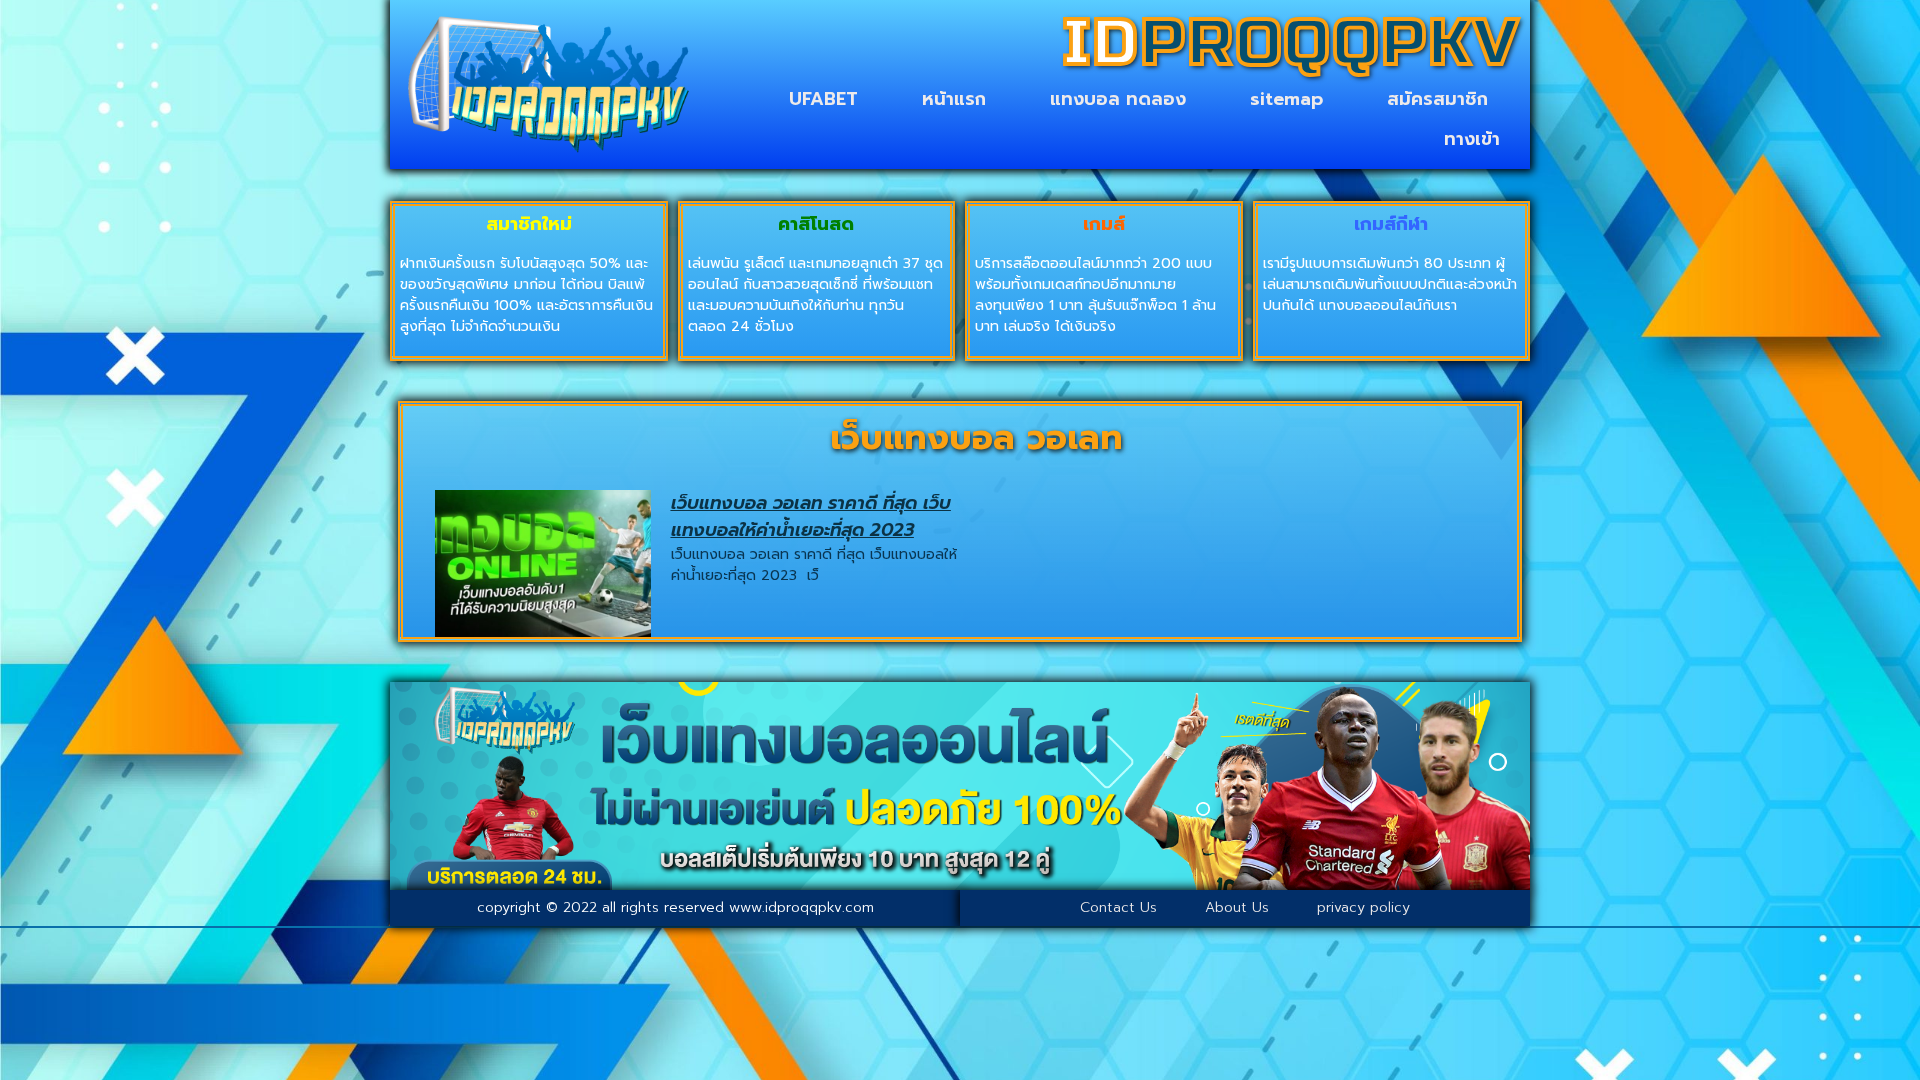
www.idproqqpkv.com (801, 907)
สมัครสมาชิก (1437, 99)
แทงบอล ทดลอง (1118, 99)
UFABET (823, 99)
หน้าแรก (954, 99)
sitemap (1286, 99)
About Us (1237, 907)
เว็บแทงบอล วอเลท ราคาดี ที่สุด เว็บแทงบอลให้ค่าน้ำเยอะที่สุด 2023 (811, 516)
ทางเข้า (1472, 139)
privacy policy (1363, 907)
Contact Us (1118, 907)
